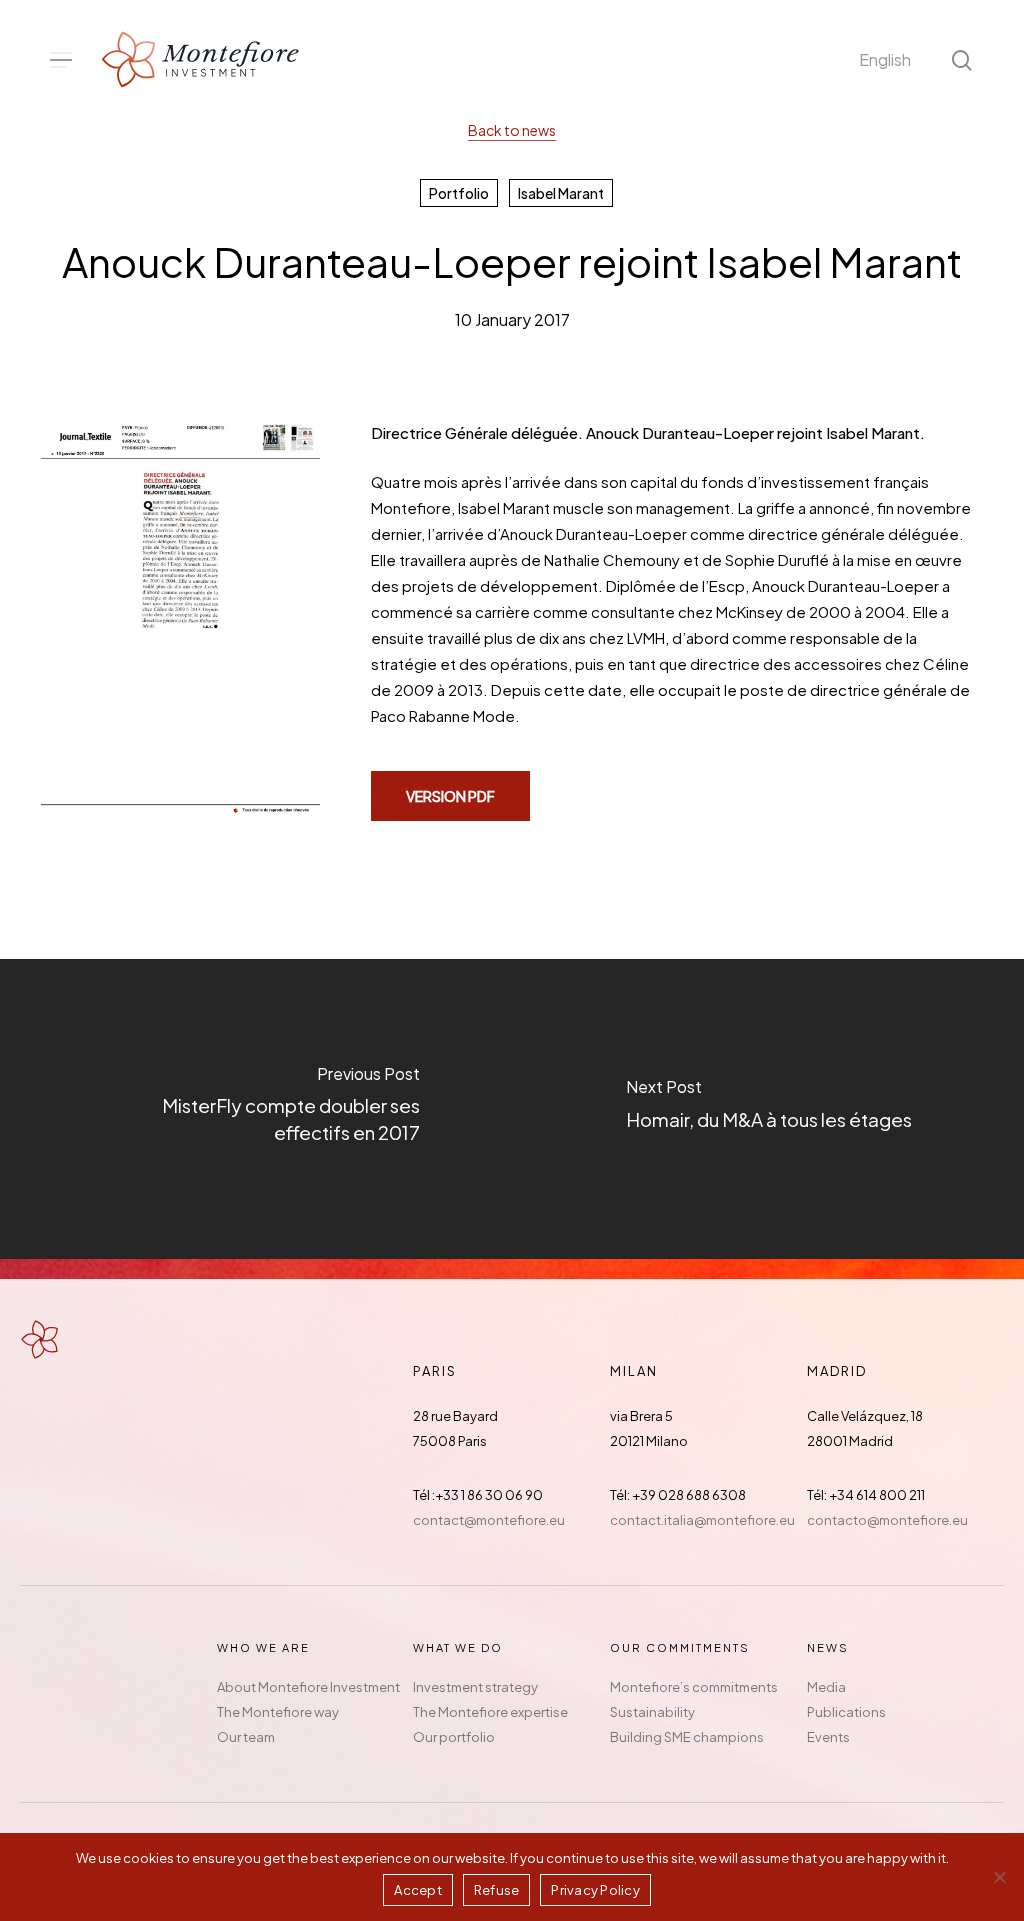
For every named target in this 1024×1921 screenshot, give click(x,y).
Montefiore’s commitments (694, 1687)
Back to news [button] (512, 130)
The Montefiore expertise (490, 1712)
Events (828, 1737)
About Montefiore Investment (308, 1687)
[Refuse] (999, 1877)
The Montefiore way (278, 1712)
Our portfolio (454, 1737)
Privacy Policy (595, 1890)
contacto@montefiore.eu (887, 1520)
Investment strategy (475, 1687)
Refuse (497, 1890)
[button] (61, 60)
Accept (418, 1890)
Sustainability (652, 1712)
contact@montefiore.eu (489, 1520)
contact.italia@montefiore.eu (702, 1520)
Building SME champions (687, 1737)
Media (826, 1687)
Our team (246, 1737)
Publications (846, 1712)
